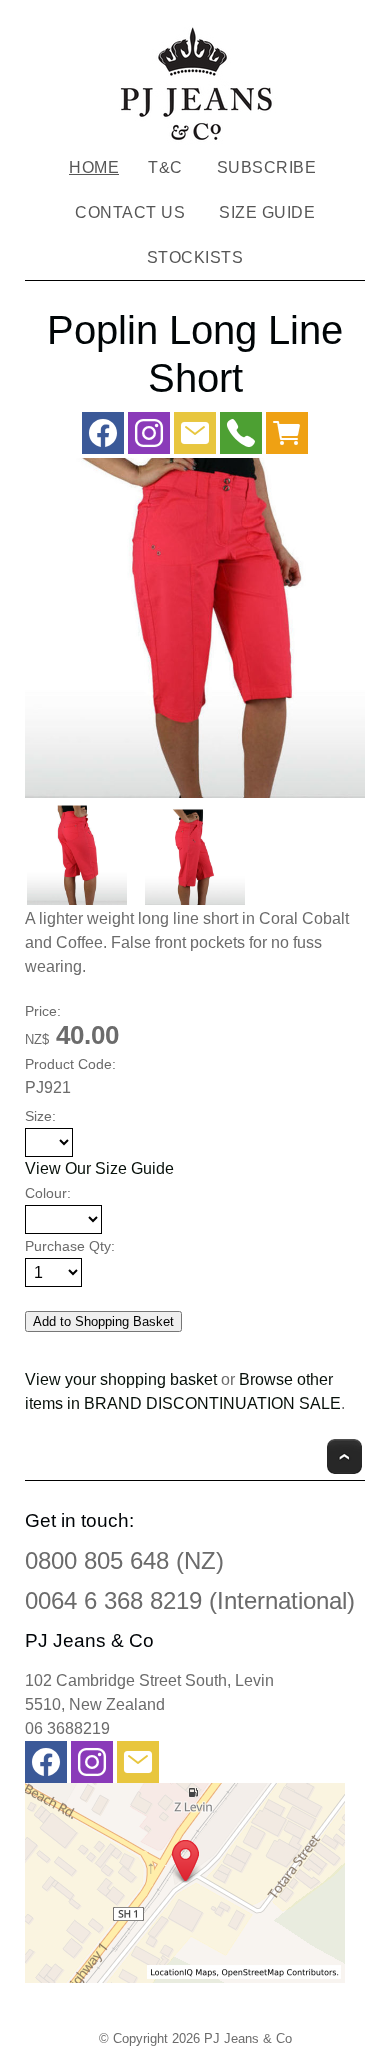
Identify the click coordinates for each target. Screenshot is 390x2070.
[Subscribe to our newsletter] (195, 437)
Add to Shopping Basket (103, 1321)
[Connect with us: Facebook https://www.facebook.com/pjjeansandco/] (103, 437)
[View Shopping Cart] (287, 437)
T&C (165, 167)
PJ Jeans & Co (248, 2038)
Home (94, 167)
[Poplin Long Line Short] (195, 792)
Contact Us (130, 212)
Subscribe (267, 167)
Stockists (195, 257)
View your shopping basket (121, 1379)
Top (344, 1456)
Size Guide (267, 212)
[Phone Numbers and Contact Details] (241, 437)
